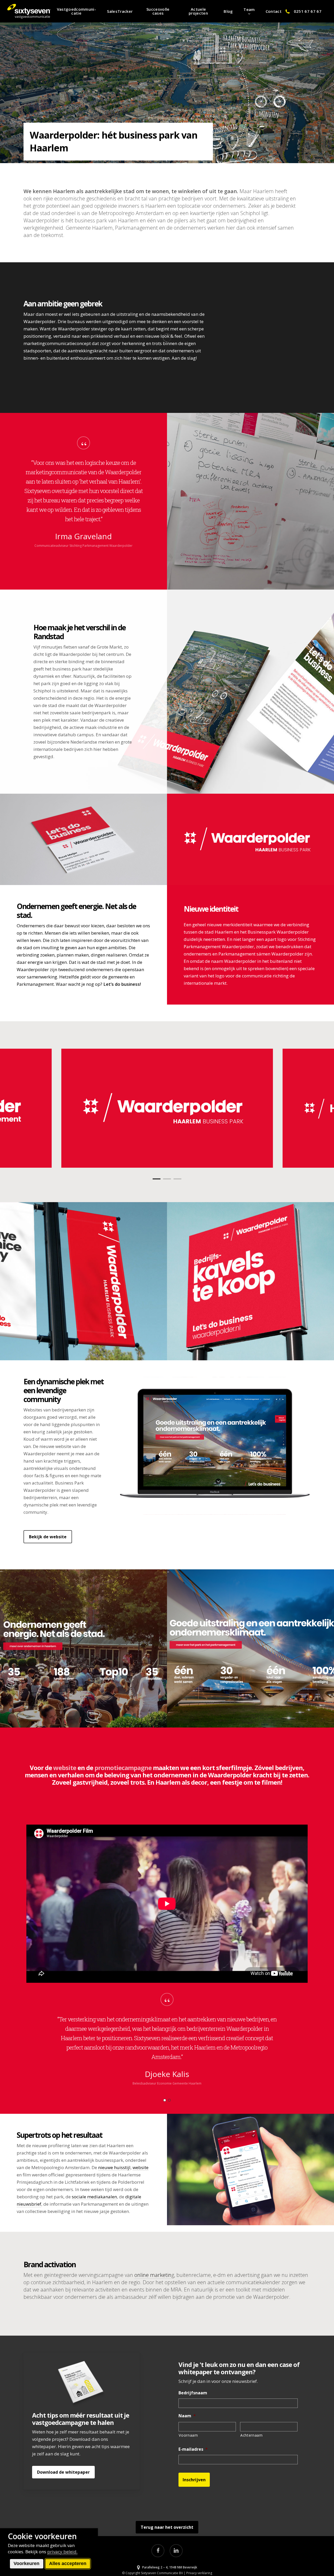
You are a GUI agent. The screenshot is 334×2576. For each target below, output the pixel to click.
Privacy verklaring (199, 2573)
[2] (169, 2100)
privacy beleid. (62, 2552)
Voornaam (188, 2435)
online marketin (153, 2275)
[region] (84, 501)
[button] (48, 1537)
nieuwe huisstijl (114, 2167)
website (65, 1768)
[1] (165, 2100)
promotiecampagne (123, 1768)
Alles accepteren (68, 2563)
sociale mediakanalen (94, 2197)
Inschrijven (194, 2480)
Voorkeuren (26, 2563)
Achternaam (252, 2435)
